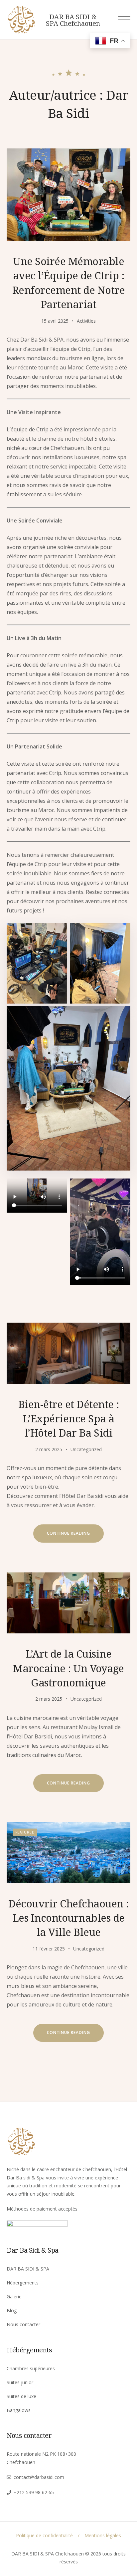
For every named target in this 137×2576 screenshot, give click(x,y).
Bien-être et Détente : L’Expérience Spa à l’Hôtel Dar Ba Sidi (69, 1419)
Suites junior (20, 2382)
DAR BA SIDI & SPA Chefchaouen (73, 20)
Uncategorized (86, 1449)
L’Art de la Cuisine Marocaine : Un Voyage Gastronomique (68, 1668)
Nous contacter (23, 2324)
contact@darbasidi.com (39, 2477)
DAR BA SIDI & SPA (28, 2269)
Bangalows (19, 2410)
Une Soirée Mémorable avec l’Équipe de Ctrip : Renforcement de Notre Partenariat (69, 283)
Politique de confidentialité (44, 2535)
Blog (12, 2310)
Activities (86, 321)
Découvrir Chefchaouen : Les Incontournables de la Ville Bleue (68, 1918)
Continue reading (75, 1536)
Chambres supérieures (31, 2368)
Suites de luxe (21, 2396)
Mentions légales (103, 2535)
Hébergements (23, 2283)
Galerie (14, 2297)
